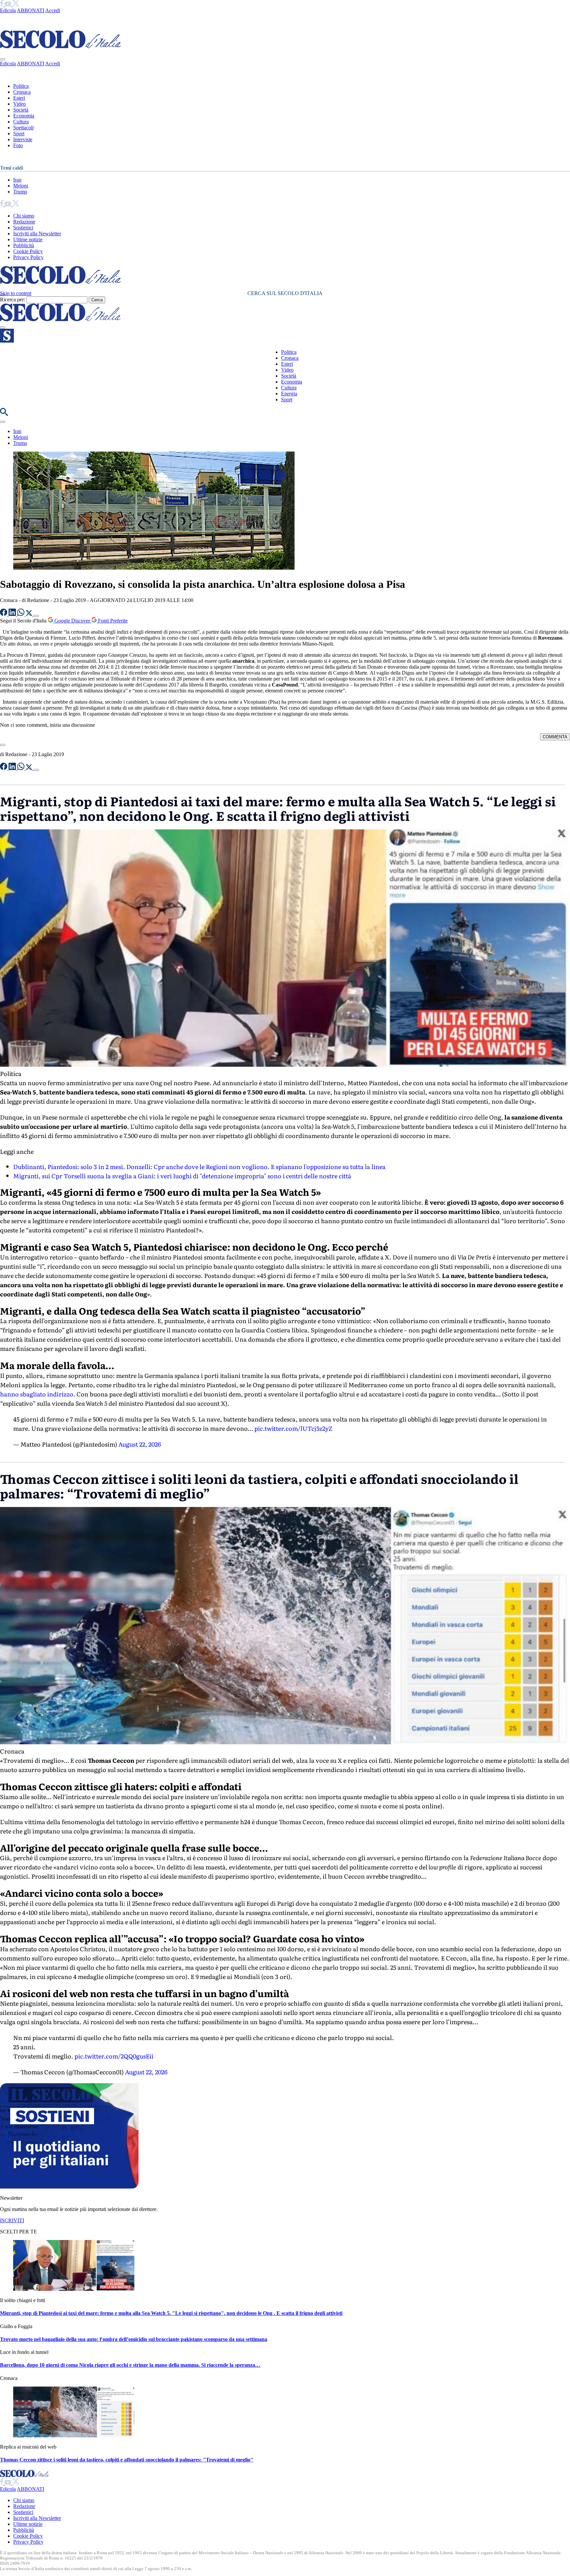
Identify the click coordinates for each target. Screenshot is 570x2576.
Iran (17, 180)
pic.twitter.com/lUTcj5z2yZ (293, 1428)
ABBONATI (31, 10)
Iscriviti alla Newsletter (37, 234)
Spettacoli (23, 128)
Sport (19, 134)
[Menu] (3, 327)
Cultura (21, 122)
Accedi (53, 10)
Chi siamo (24, 216)
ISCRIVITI (12, 2220)
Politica (21, 86)
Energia (289, 394)
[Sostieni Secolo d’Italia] (69, 2187)
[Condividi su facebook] (4, 614)
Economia (24, 116)
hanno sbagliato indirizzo (37, 1394)
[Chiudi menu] (3, 59)
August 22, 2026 (140, 1444)
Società (21, 110)
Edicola (8, 10)
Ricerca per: (13, 300)
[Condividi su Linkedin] (13, 614)
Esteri (19, 98)
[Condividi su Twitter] (30, 614)
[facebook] (2, 4)
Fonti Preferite (112, 621)
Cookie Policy (28, 251)
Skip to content (16, 293)
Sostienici (23, 228)
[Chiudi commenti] (3, 745)
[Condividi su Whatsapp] (21, 614)
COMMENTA (555, 737)
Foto (18, 145)
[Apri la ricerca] (4, 414)
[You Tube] (8, 4)
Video (19, 104)
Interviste (23, 139)
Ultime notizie (28, 239)
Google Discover (72, 621)
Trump (20, 192)
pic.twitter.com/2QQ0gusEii (114, 2056)
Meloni (21, 186)
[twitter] (16, 4)
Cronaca (22, 92)
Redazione (24, 222)
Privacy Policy (28, 257)
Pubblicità (24, 245)
